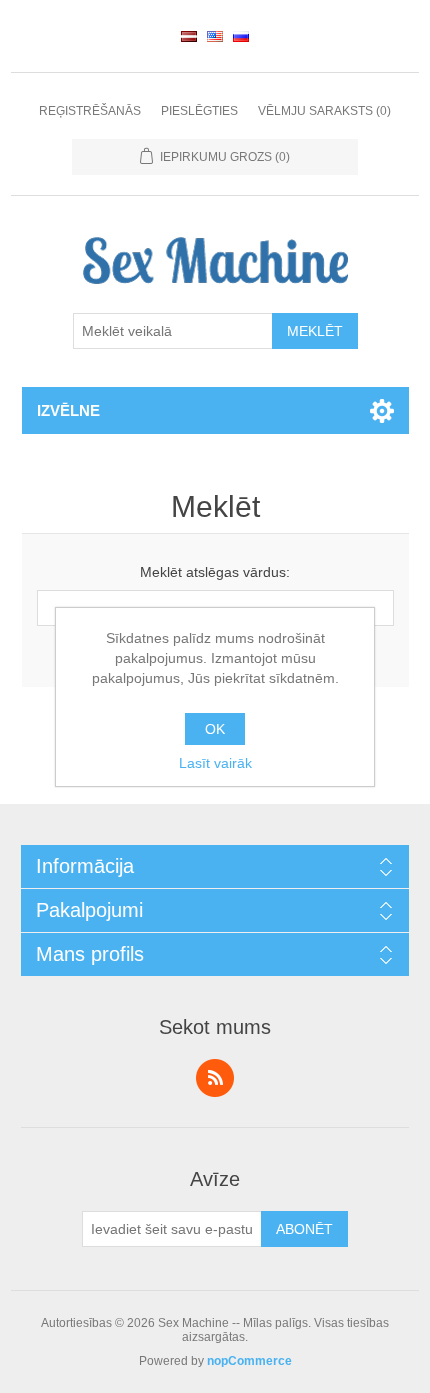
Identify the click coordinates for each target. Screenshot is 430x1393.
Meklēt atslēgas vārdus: (215, 572)
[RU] (241, 36)
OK (215, 729)
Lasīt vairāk (215, 763)
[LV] (189, 36)
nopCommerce (249, 1361)
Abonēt (304, 1229)
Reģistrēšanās (90, 111)
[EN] (215, 36)
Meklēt (315, 331)
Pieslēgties (199, 111)
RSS (215, 1078)
